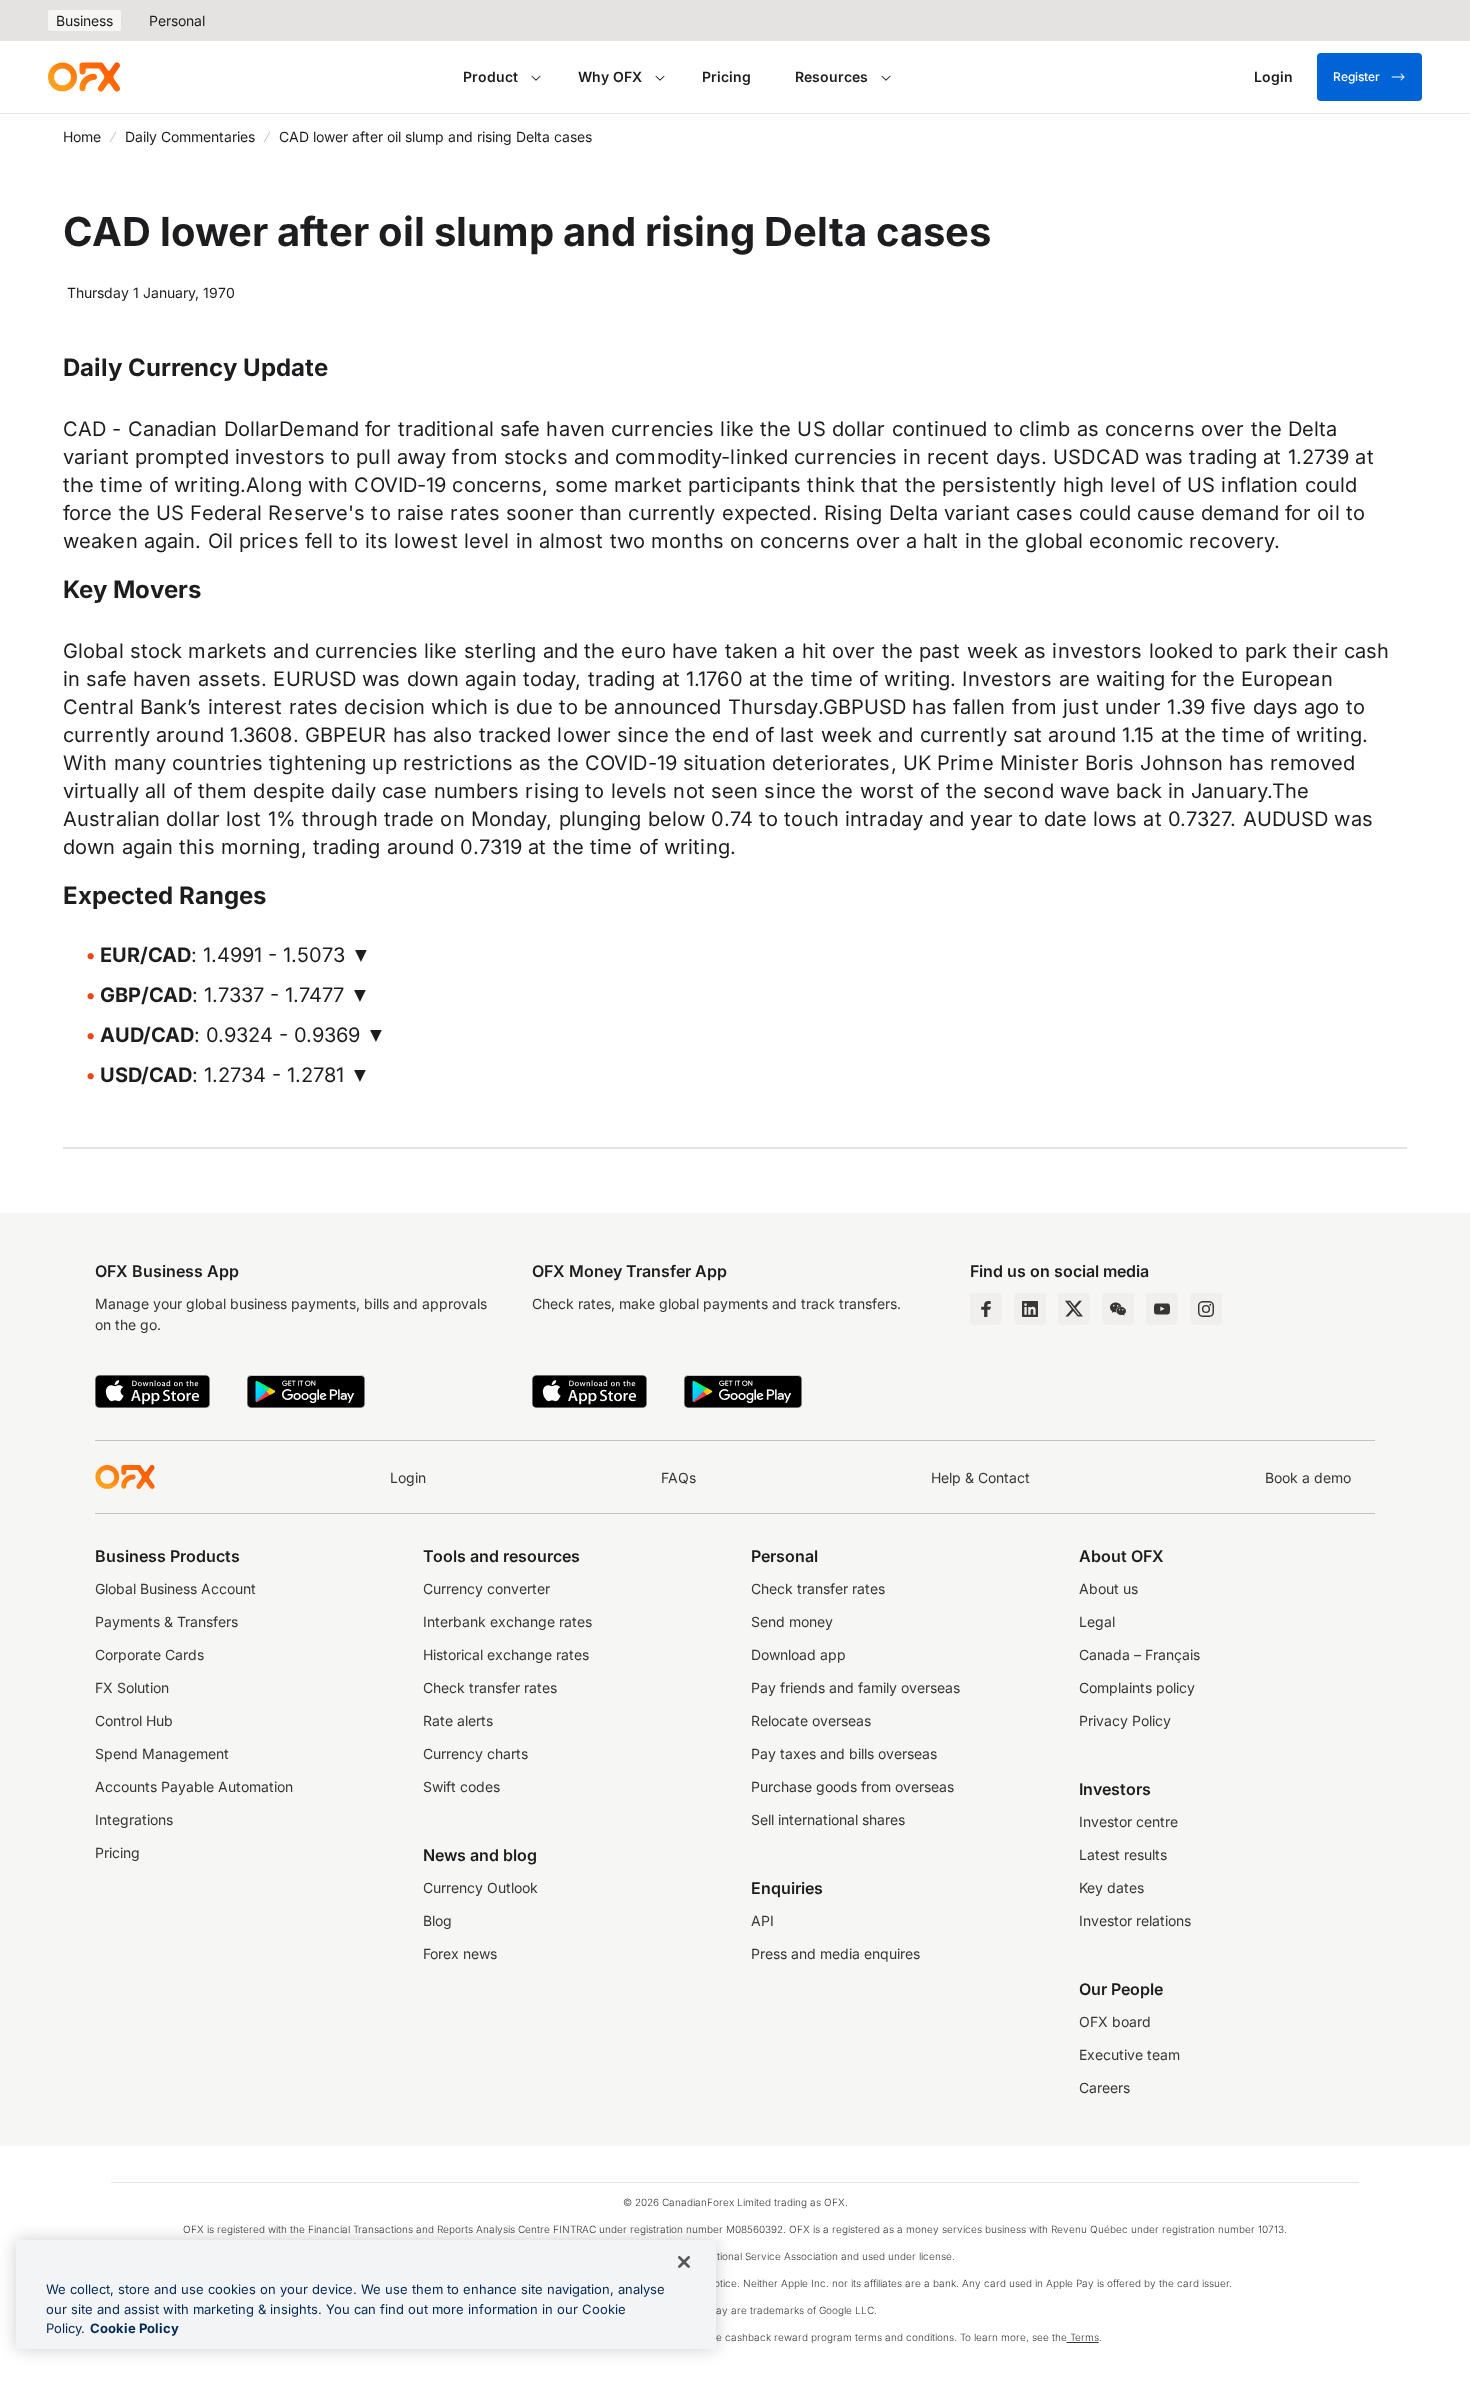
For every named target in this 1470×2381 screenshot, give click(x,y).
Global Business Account (175, 1588)
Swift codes (461, 1786)
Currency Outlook (480, 1887)
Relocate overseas (811, 1720)
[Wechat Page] (1118, 1309)
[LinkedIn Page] (1030, 1309)
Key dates (1111, 1887)
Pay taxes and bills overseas (844, 1753)
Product (490, 76)
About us (1108, 1588)
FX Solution (132, 1687)
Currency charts (475, 1753)
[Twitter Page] (1074, 1309)
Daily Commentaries (190, 136)
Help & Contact (980, 1477)
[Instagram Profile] (1206, 1309)
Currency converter (486, 1588)
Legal (1097, 1621)
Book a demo (1308, 1477)
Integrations (134, 1819)
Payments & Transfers (166, 1621)
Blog (437, 1920)
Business (84, 20)
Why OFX (610, 76)
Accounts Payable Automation (194, 1786)
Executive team (1129, 2054)
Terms (1083, 2337)
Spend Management (162, 1753)
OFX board (1115, 2021)
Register (1356, 76)
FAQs (678, 1477)
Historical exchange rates (506, 1654)
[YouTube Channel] (1162, 1309)
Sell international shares (828, 1819)
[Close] (684, 2262)
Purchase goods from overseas (852, 1786)
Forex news (460, 1953)
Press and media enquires (835, 1953)
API (762, 1920)
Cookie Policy (134, 2328)
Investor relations (1135, 1920)
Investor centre (1128, 1821)
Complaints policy (1137, 1687)
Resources (831, 76)
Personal (177, 20)
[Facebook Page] (986, 1309)
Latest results (1123, 1854)
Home (82, 136)
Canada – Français (1139, 1654)
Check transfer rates (490, 1687)
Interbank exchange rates (507, 1621)
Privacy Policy (1125, 1720)
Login (408, 1477)
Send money (792, 1621)
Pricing (726, 76)
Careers (1104, 2087)
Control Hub (134, 1720)
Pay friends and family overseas (855, 1687)
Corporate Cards (149, 1654)
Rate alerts (458, 1720)
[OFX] (84, 77)
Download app (798, 1654)
